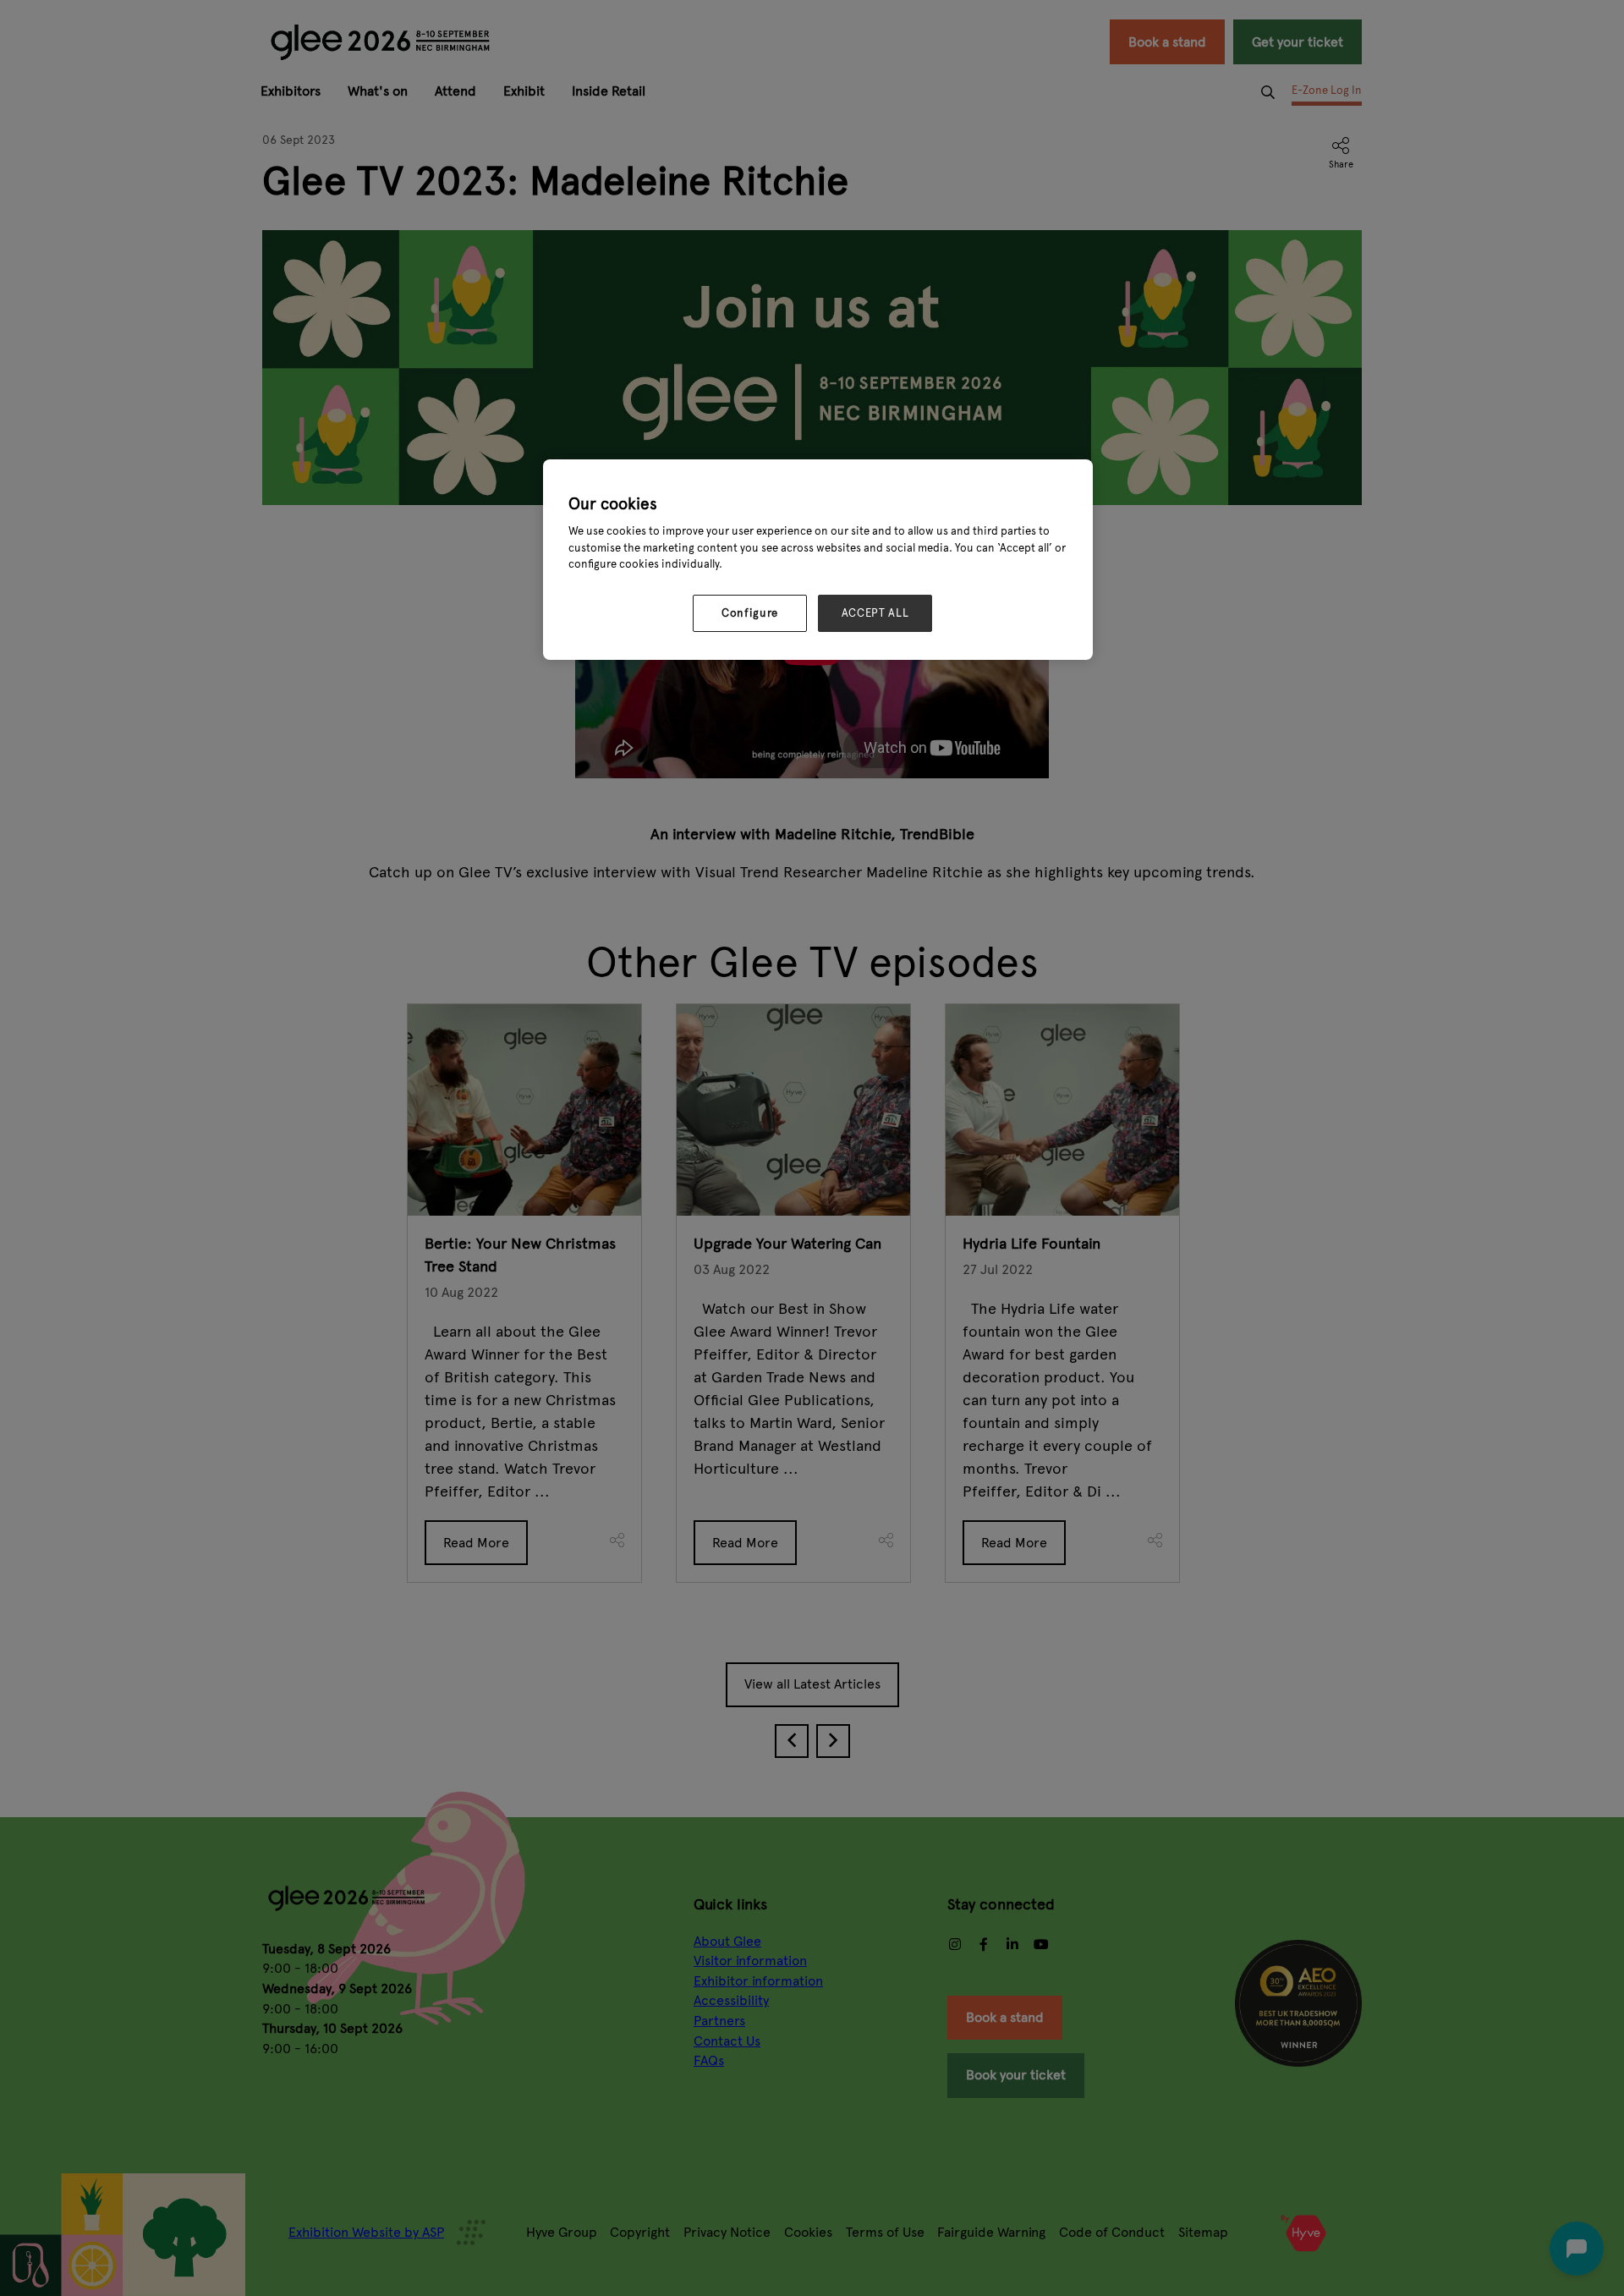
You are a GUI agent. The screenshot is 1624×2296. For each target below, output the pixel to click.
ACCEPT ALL (875, 613)
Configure (750, 613)
